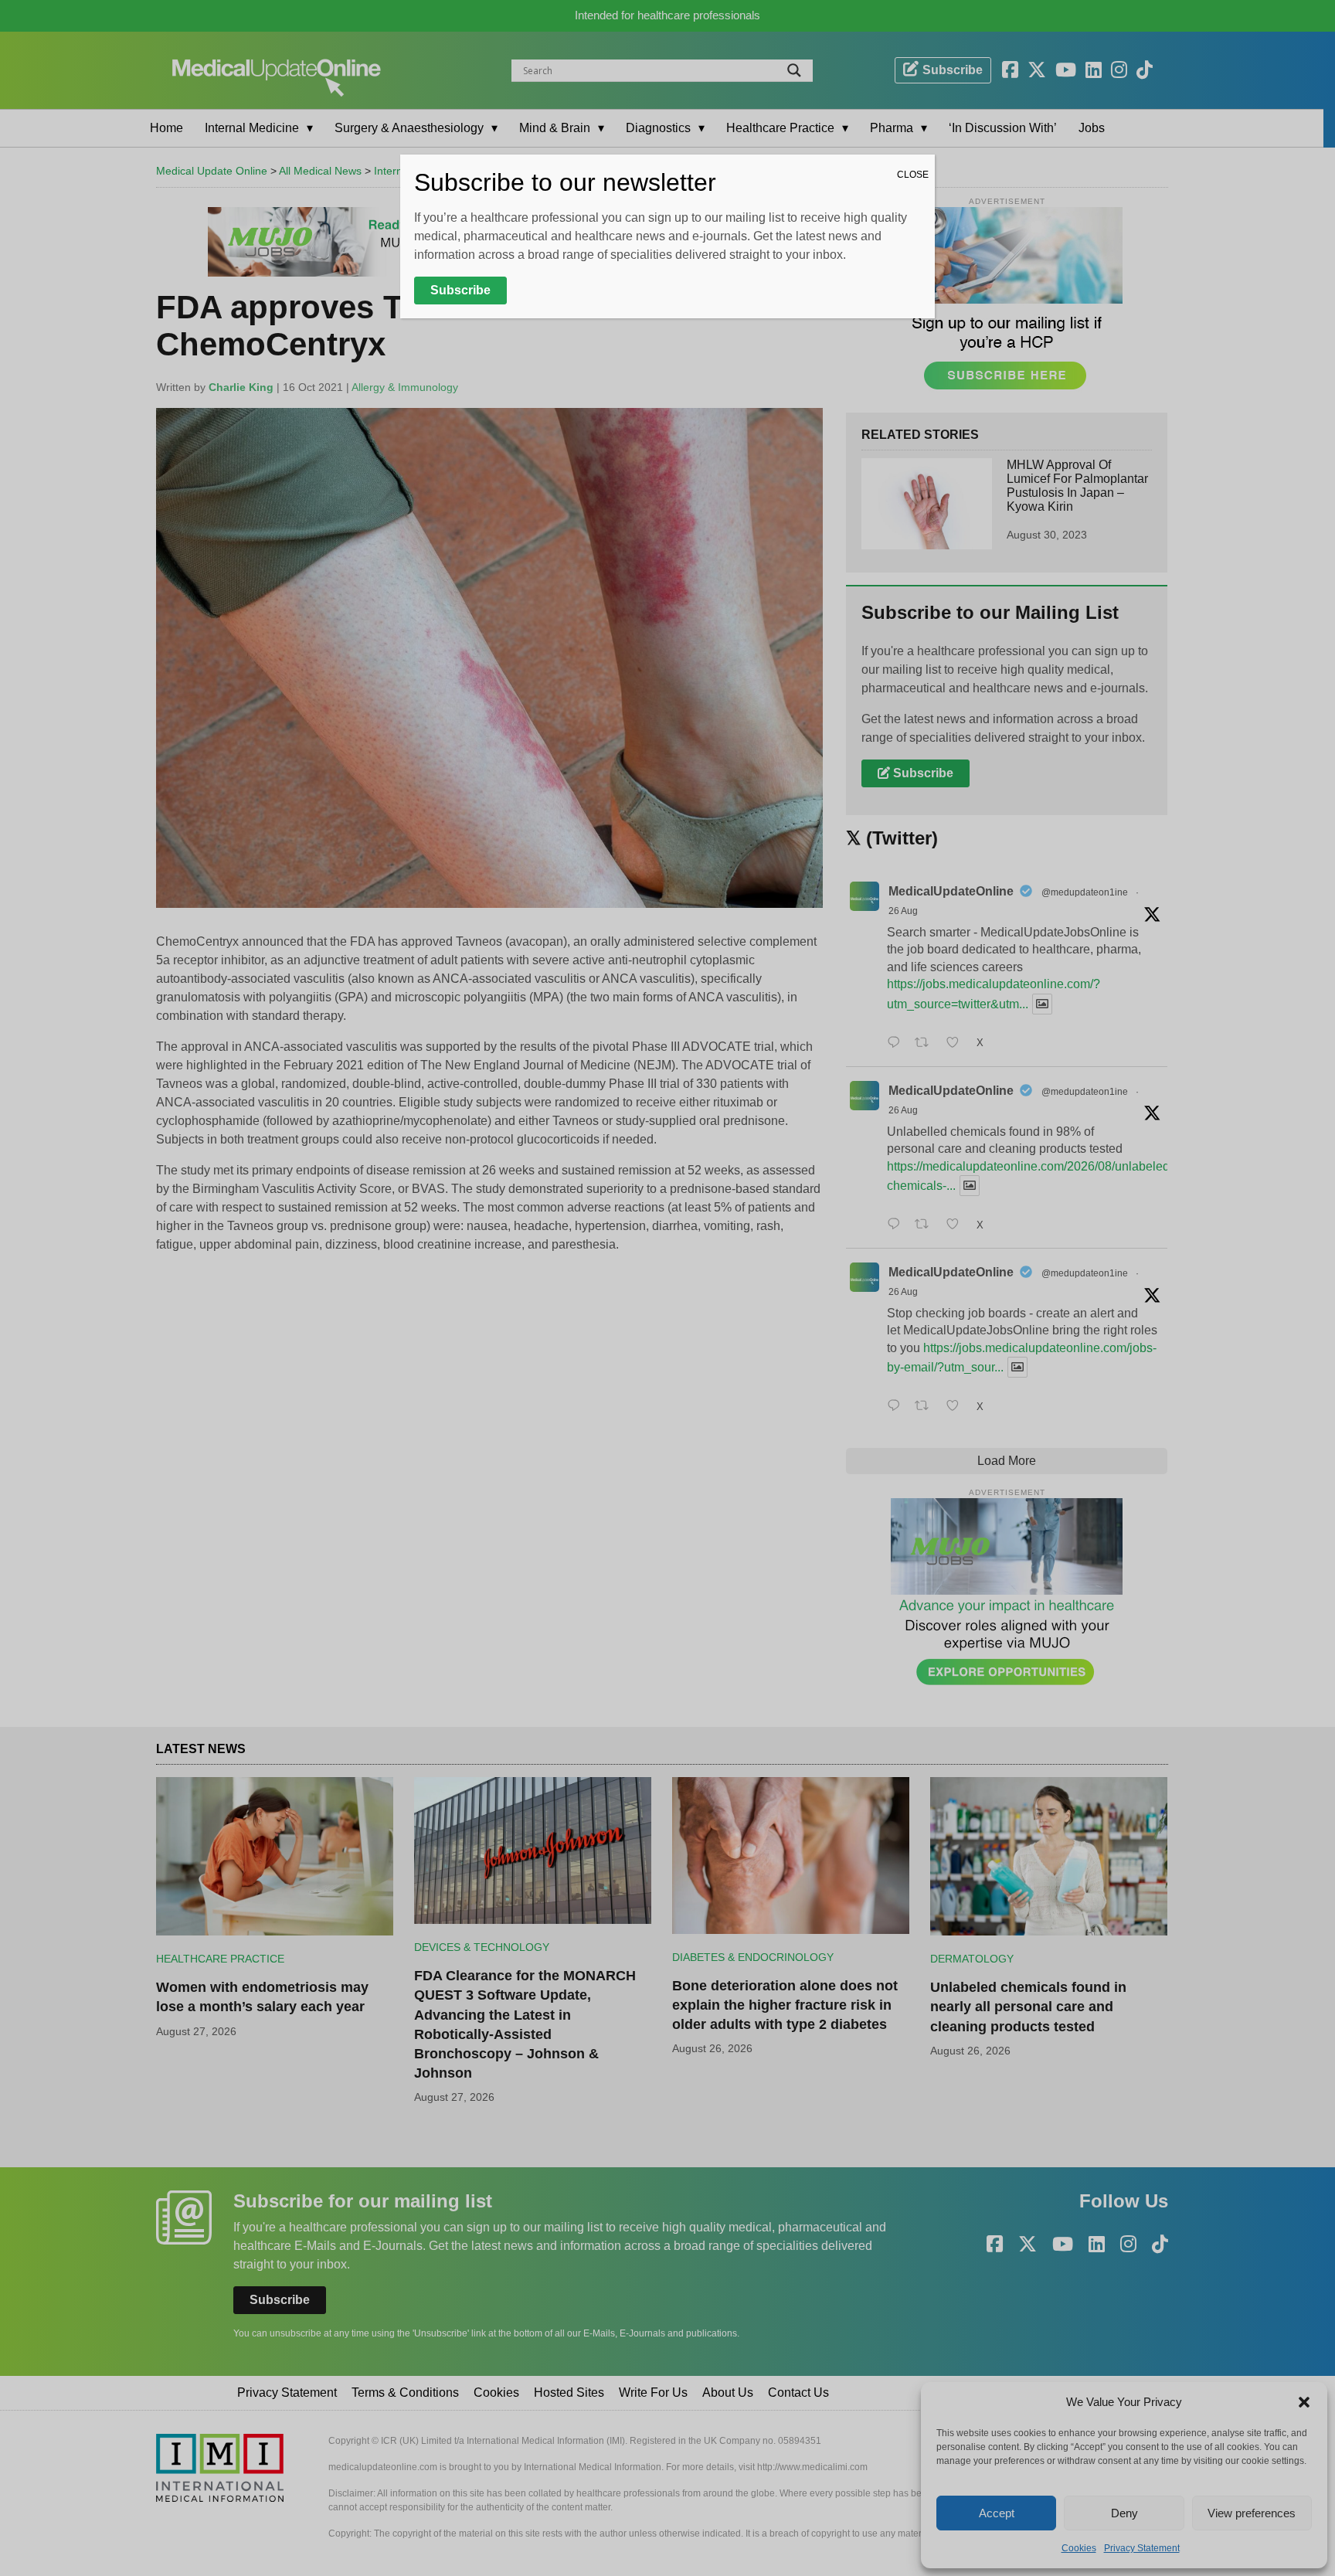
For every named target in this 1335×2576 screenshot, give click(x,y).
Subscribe (460, 290)
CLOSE (913, 175)
